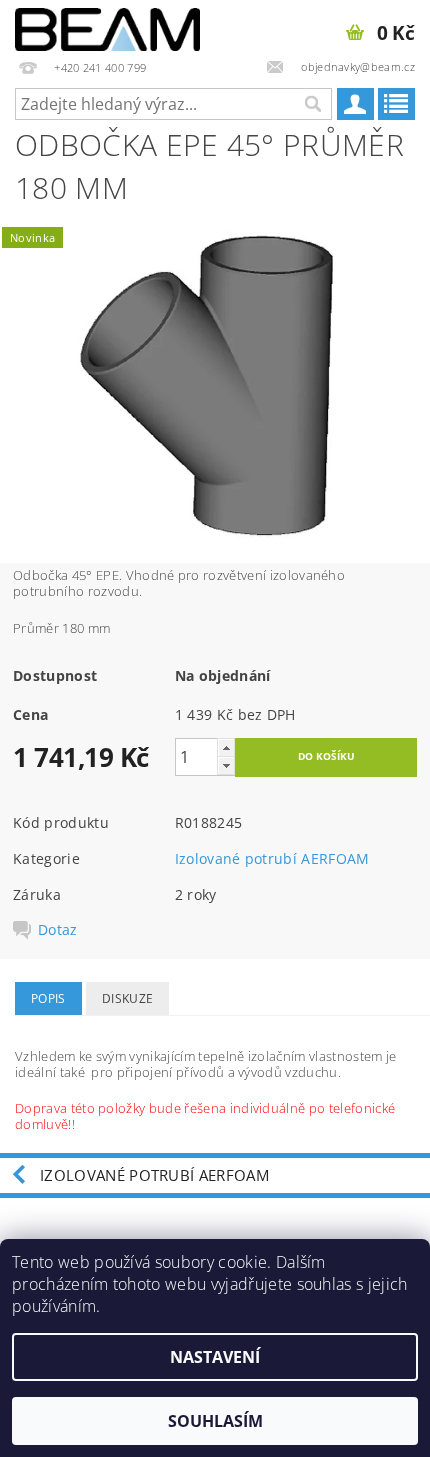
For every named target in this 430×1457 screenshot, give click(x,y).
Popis (48, 998)
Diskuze (127, 998)
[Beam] (107, 26)
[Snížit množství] (226, 765)
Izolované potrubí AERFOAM (272, 858)
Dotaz (58, 930)
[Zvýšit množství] (226, 747)
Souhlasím (215, 1421)
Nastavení (215, 1357)
